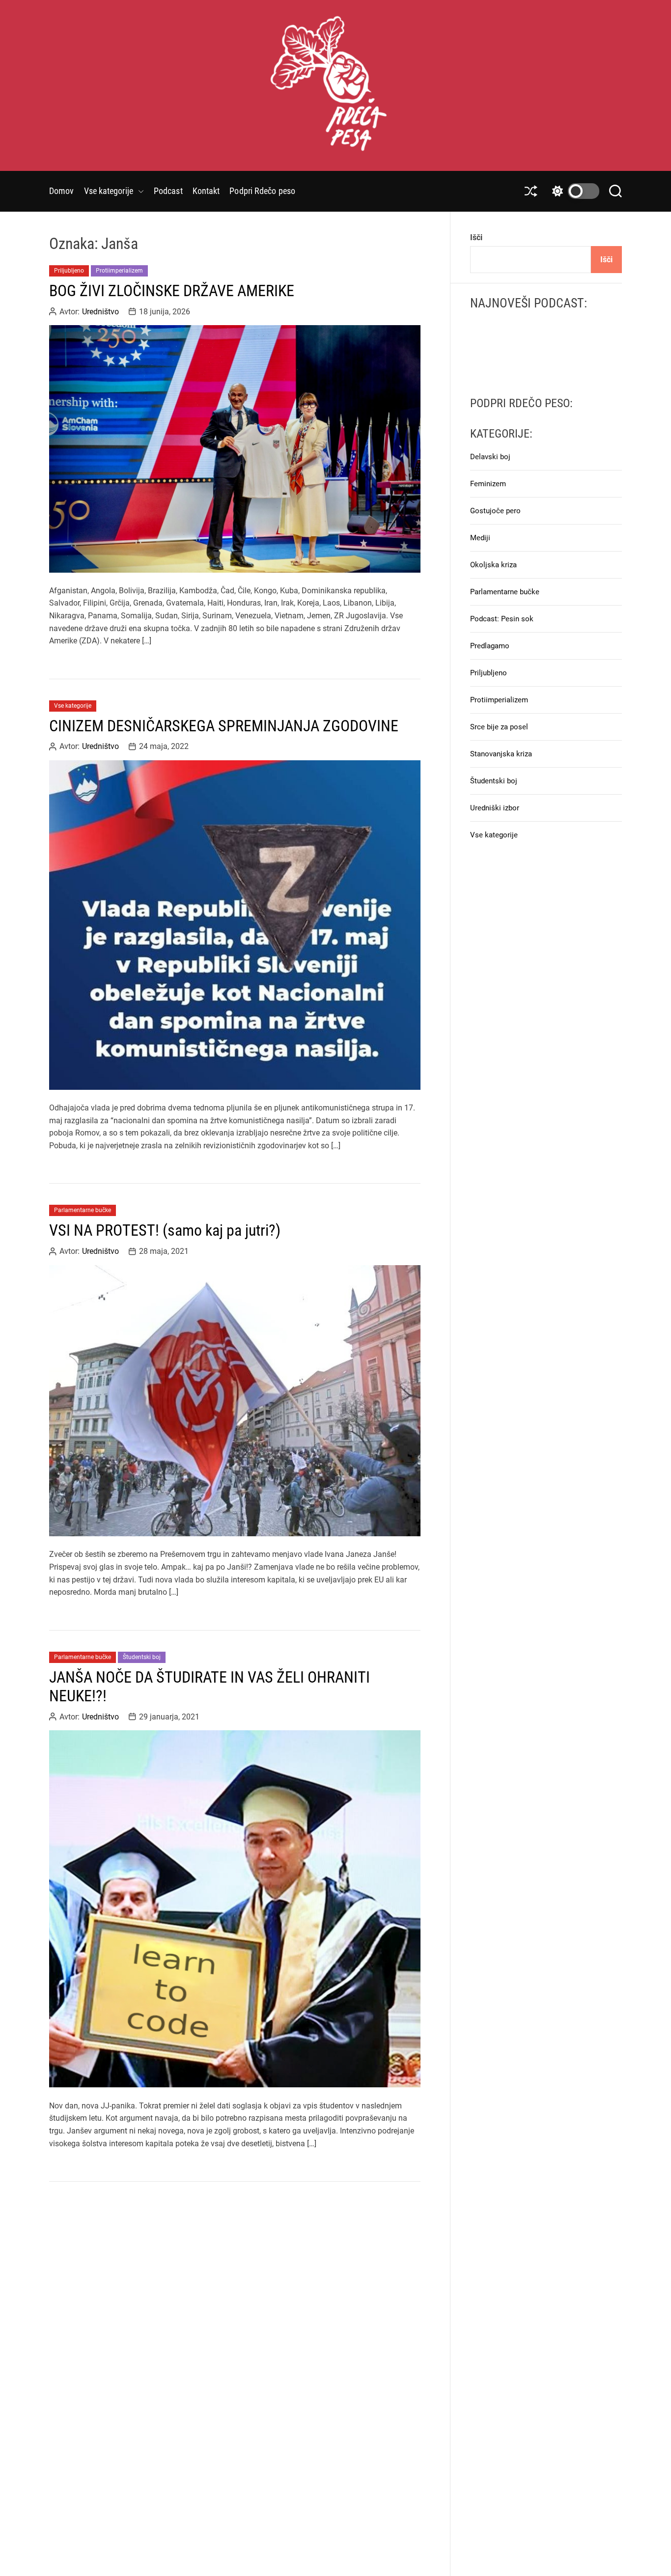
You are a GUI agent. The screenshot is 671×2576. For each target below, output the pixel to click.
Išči (476, 237)
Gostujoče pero (495, 511)
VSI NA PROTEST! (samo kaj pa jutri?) (165, 1230)
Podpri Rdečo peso (262, 191)
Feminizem (488, 484)
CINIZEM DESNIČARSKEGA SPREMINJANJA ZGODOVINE (224, 726)
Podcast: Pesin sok (502, 619)
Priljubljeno (69, 271)
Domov (62, 191)
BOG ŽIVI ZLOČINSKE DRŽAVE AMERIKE (172, 291)
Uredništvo (100, 311)
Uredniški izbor (495, 808)
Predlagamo (490, 646)
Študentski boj (142, 1657)
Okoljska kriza (493, 565)
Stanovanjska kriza (501, 754)
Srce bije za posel (499, 727)
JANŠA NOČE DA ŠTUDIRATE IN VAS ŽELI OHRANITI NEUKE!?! (210, 1687)
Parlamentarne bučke (83, 1210)
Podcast (168, 191)
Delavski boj (490, 457)
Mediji (480, 538)
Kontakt (206, 191)
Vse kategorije (109, 191)
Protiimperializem (119, 271)
